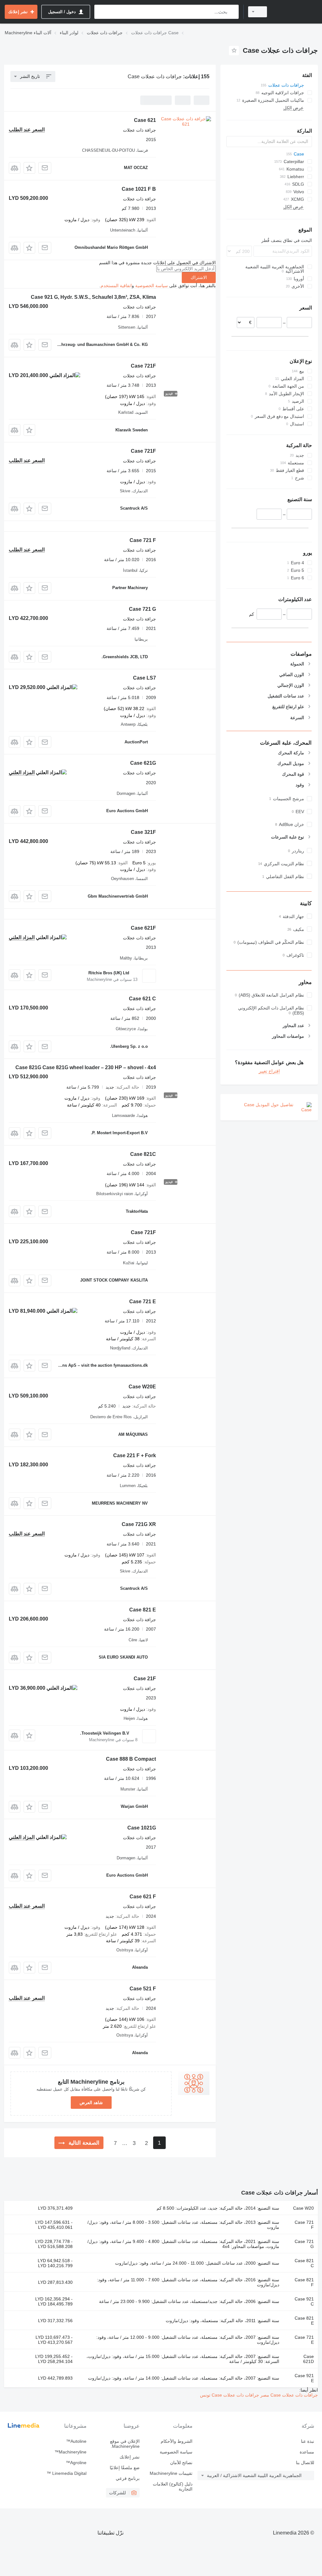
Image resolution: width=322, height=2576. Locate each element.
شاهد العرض (91, 2103)
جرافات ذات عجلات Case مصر (289, 2395)
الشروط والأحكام (177, 2441)
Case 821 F (304, 2282)
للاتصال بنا (305, 2463)
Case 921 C (304, 2301)
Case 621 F (143, 1897)
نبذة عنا (308, 2441)
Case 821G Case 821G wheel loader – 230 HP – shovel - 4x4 (86, 1067)
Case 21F (145, 1679)
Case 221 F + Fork (135, 1455)
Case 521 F (143, 1989)
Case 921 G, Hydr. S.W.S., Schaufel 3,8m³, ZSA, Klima (93, 297)
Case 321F (143, 832)
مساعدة (307, 2452)
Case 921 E (304, 2378)
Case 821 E (143, 1610)
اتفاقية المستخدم (116, 286)
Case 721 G (142, 609)
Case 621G (143, 763)
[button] (29, 168)
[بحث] (233, 12)
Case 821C (143, 1154)
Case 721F (143, 366)
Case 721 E (143, 1302)
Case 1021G (142, 1828)
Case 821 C (304, 2263)
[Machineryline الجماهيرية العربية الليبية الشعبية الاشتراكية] (295, 12)
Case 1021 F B (139, 189)
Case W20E (142, 1387)
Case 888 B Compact (131, 1759)
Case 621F (143, 928)
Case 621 (145, 120)
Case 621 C (142, 999)
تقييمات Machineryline (171, 2473)
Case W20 (303, 2208)
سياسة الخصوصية (152, 286)
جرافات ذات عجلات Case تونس (230, 2395)
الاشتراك (199, 277)
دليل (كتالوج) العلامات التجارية (173, 2486)
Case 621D (308, 2359)
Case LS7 (144, 678)
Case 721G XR (139, 1524)
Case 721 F (143, 540)
